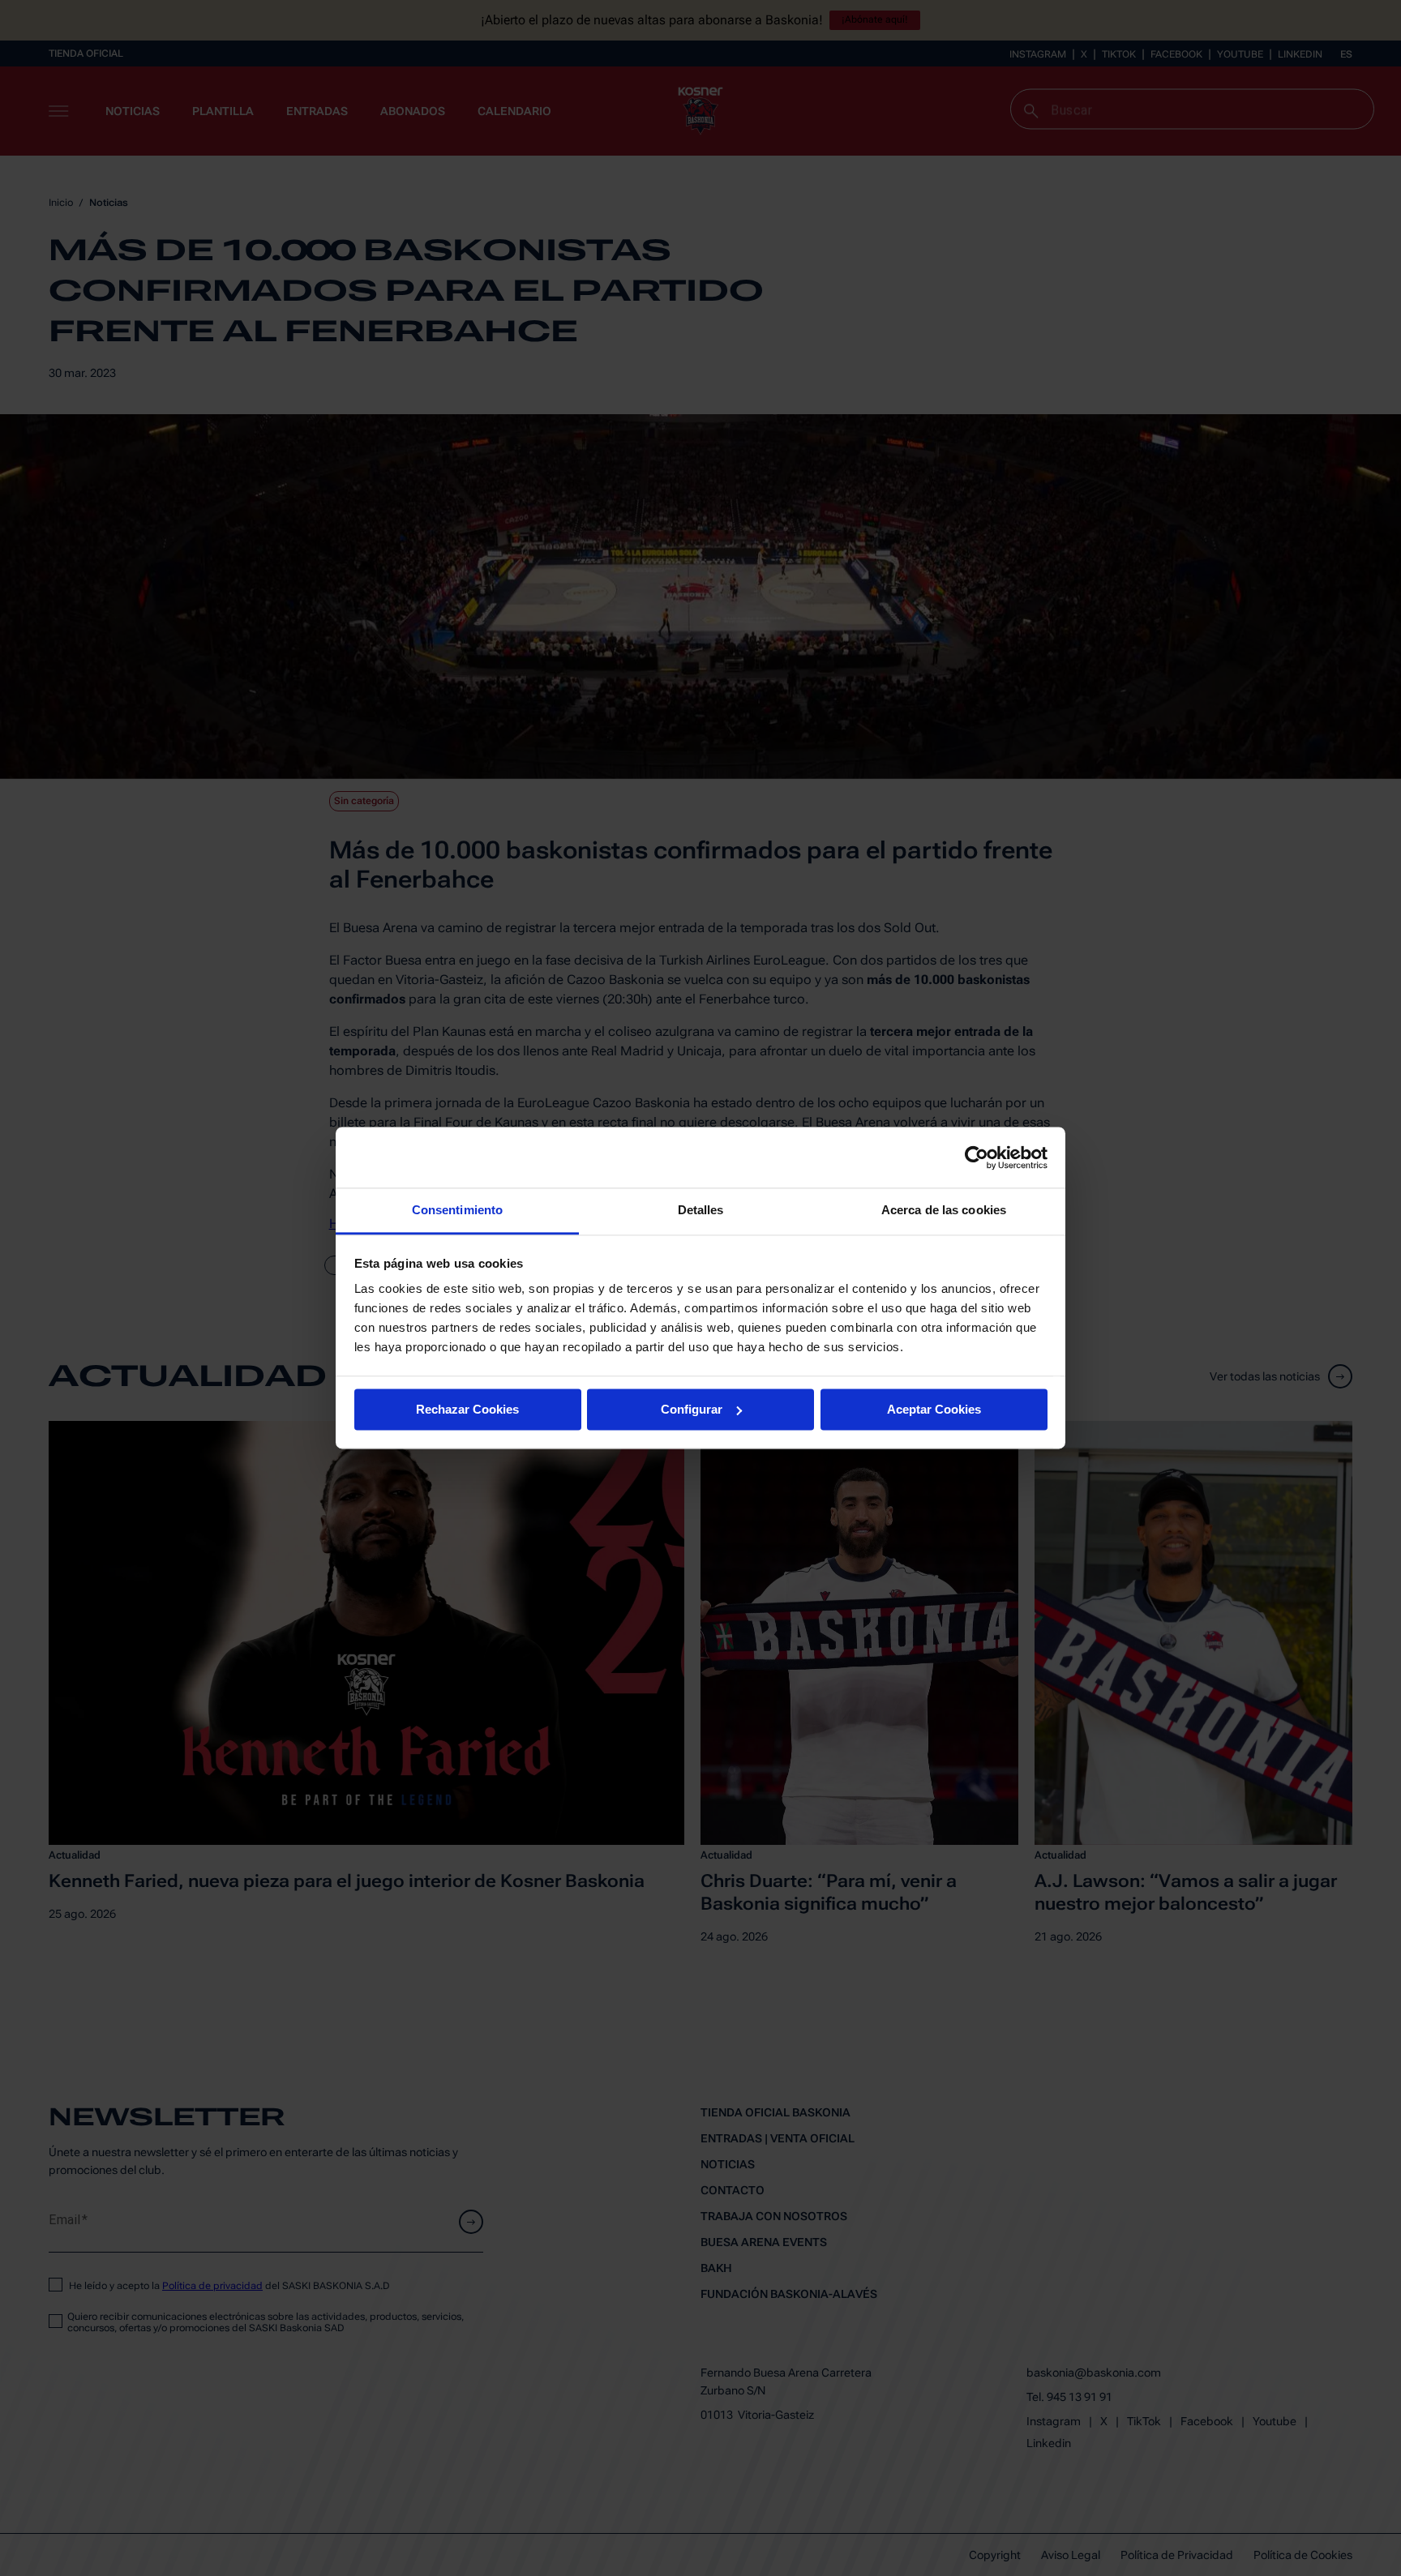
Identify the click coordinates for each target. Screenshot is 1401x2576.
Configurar (692, 1409)
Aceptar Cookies (934, 1409)
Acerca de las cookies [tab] (944, 1210)
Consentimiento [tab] (457, 1210)
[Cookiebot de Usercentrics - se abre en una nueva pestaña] (977, 1157)
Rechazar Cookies (467, 1409)
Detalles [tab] (701, 1210)
